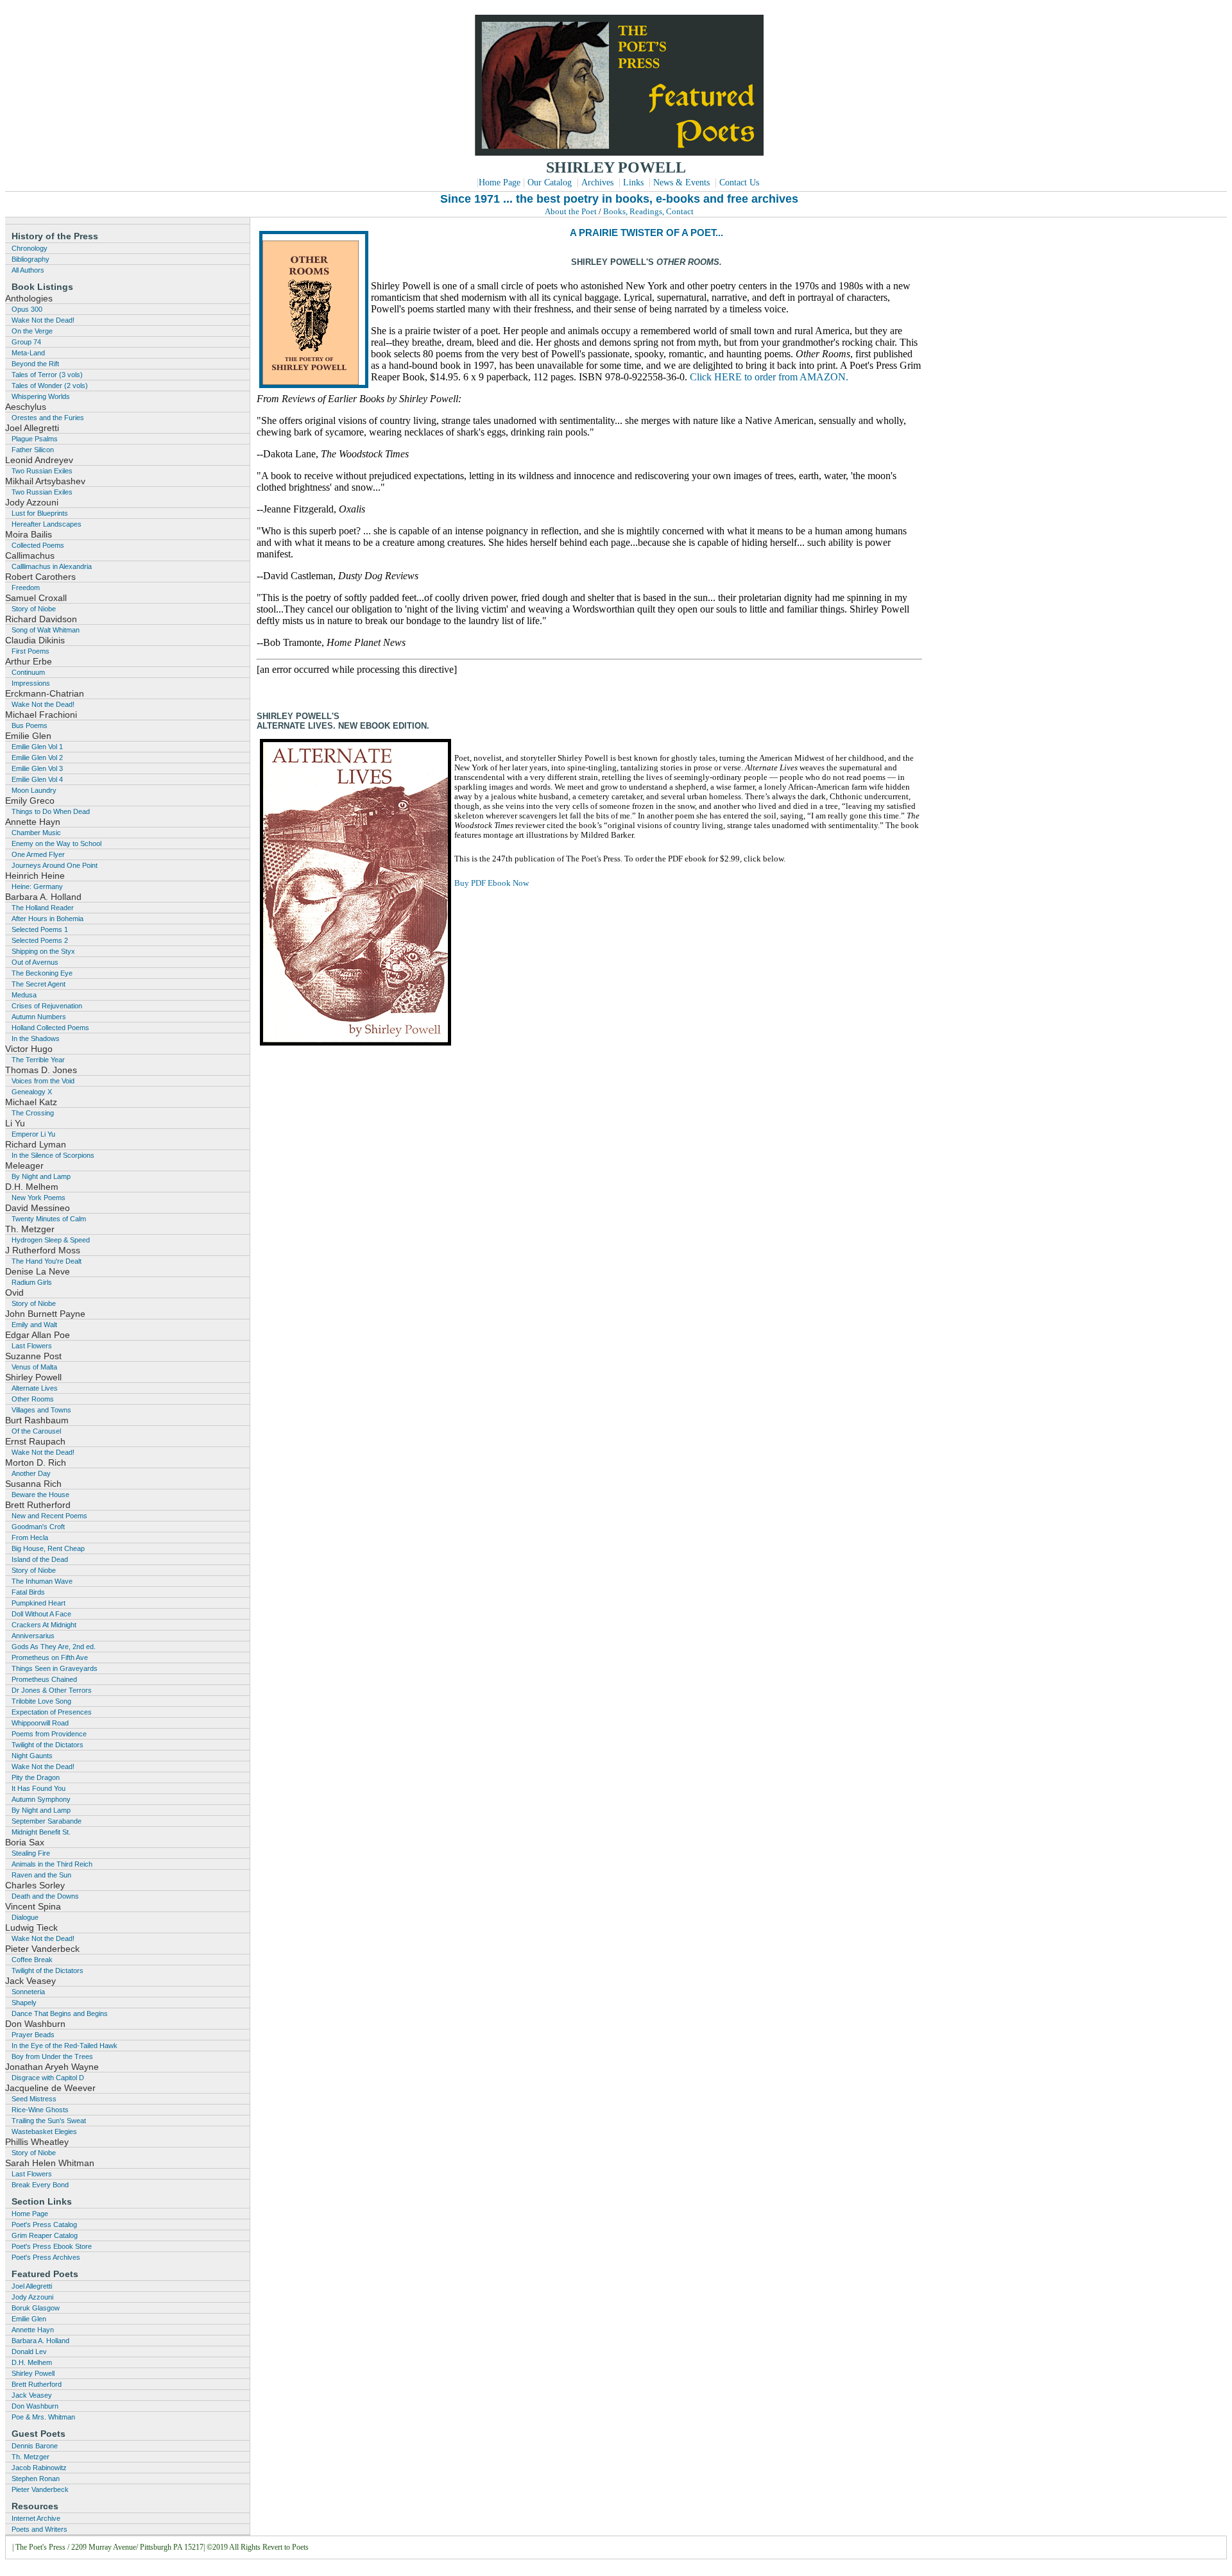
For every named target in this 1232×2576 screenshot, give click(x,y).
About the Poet (571, 212)
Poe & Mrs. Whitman (43, 2417)
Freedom (26, 588)
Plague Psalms (35, 439)
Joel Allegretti (32, 2286)
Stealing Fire (31, 1853)
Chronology (30, 248)
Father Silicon (33, 450)
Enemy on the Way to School (56, 843)
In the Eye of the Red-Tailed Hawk (64, 2046)
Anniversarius (33, 1636)
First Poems (30, 651)
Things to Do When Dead (51, 811)
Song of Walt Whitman (46, 630)
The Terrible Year (38, 1060)
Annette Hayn (33, 2330)
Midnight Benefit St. (41, 1832)
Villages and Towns (41, 1410)
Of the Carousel (36, 1431)
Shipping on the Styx (43, 951)
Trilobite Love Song (41, 1701)
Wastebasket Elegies (44, 2131)
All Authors (28, 270)
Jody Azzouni (32, 2297)
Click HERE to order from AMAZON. (769, 377)
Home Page (500, 182)
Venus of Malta (34, 1367)
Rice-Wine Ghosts (40, 2110)
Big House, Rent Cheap (48, 1548)
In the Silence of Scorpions (53, 1155)
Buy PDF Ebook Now (492, 883)
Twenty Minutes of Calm (49, 1219)
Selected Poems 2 (40, 940)
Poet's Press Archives (46, 2257)
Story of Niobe (34, 609)
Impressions (31, 683)
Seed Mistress (34, 2099)
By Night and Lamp (41, 1176)
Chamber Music (36, 833)
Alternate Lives (35, 1388)
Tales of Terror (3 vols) (47, 375)
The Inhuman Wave (42, 1581)
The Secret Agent (38, 984)
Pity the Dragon (36, 1777)
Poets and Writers (39, 2529)
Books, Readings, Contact (648, 212)
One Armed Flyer (38, 854)
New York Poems (38, 1198)
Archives (597, 182)
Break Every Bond (40, 2185)
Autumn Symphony (41, 1799)
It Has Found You (38, 1788)
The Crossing (33, 1113)
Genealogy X (32, 1092)
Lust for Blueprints (40, 513)
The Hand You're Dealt (47, 1261)
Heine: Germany (37, 886)
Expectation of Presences (52, 1712)
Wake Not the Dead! (43, 320)
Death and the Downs (45, 1896)
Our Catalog (550, 182)
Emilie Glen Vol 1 (37, 747)
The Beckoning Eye (42, 973)
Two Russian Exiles (42, 471)
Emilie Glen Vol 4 (37, 779)
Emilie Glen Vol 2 (37, 758)
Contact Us (739, 182)
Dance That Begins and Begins (60, 2013)
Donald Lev (29, 2351)
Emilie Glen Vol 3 (37, 768)
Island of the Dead (40, 1559)
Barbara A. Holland (40, 2341)
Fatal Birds (28, 1592)
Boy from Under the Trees (52, 2056)
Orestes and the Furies (48, 418)
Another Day (31, 1473)
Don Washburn (35, 2406)
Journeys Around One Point (55, 865)
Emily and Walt (34, 1325)
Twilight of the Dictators (47, 1745)
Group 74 (26, 342)
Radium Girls (32, 1282)
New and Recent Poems (49, 1516)
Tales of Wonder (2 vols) (50, 386)
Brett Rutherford (37, 2384)
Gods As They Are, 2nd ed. (54, 1647)
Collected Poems (38, 545)
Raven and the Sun (41, 1875)
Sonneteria (28, 1992)
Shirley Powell (33, 2373)
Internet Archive (36, 2518)
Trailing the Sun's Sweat (49, 2121)
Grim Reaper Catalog (45, 2235)
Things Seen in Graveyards (55, 1668)
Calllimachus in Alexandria (52, 566)
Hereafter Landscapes (47, 524)
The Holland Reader (43, 908)
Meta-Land (28, 353)
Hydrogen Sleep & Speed (51, 1240)
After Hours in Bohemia (47, 919)
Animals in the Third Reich (52, 1864)
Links (633, 182)
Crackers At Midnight (44, 1625)
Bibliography (30, 259)
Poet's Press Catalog (44, 2224)
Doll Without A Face (41, 1614)
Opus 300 (27, 309)
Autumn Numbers (39, 1017)
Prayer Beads (33, 2035)
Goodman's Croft (38, 1527)
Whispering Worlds (41, 396)
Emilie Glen (29, 2319)
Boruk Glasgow (36, 2308)
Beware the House (40, 1495)
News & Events (681, 182)
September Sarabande (47, 1821)
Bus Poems (30, 725)
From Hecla (30, 1538)
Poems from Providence (49, 1734)
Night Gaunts (32, 1756)
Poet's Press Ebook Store (52, 2246)
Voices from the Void (43, 1081)
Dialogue (25, 1917)
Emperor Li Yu (33, 1134)
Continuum (28, 672)
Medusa (24, 995)
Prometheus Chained (44, 1679)
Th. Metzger (30, 2457)
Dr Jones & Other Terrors (52, 1690)
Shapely (24, 2003)
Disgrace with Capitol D (48, 2078)
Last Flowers (32, 1346)
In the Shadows (36, 1038)
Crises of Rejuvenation (47, 1006)
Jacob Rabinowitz (39, 2468)
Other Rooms (33, 1399)
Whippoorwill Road (40, 1723)
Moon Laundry (34, 790)
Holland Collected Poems (50, 1028)
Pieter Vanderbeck (40, 2489)
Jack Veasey (32, 2395)
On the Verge (32, 331)
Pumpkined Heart (38, 1603)
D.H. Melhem (32, 2362)
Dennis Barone (35, 2446)
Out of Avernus (35, 962)
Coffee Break (32, 1960)
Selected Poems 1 (40, 929)
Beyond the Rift (35, 364)
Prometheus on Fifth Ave (50, 1657)
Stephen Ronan (36, 2479)
